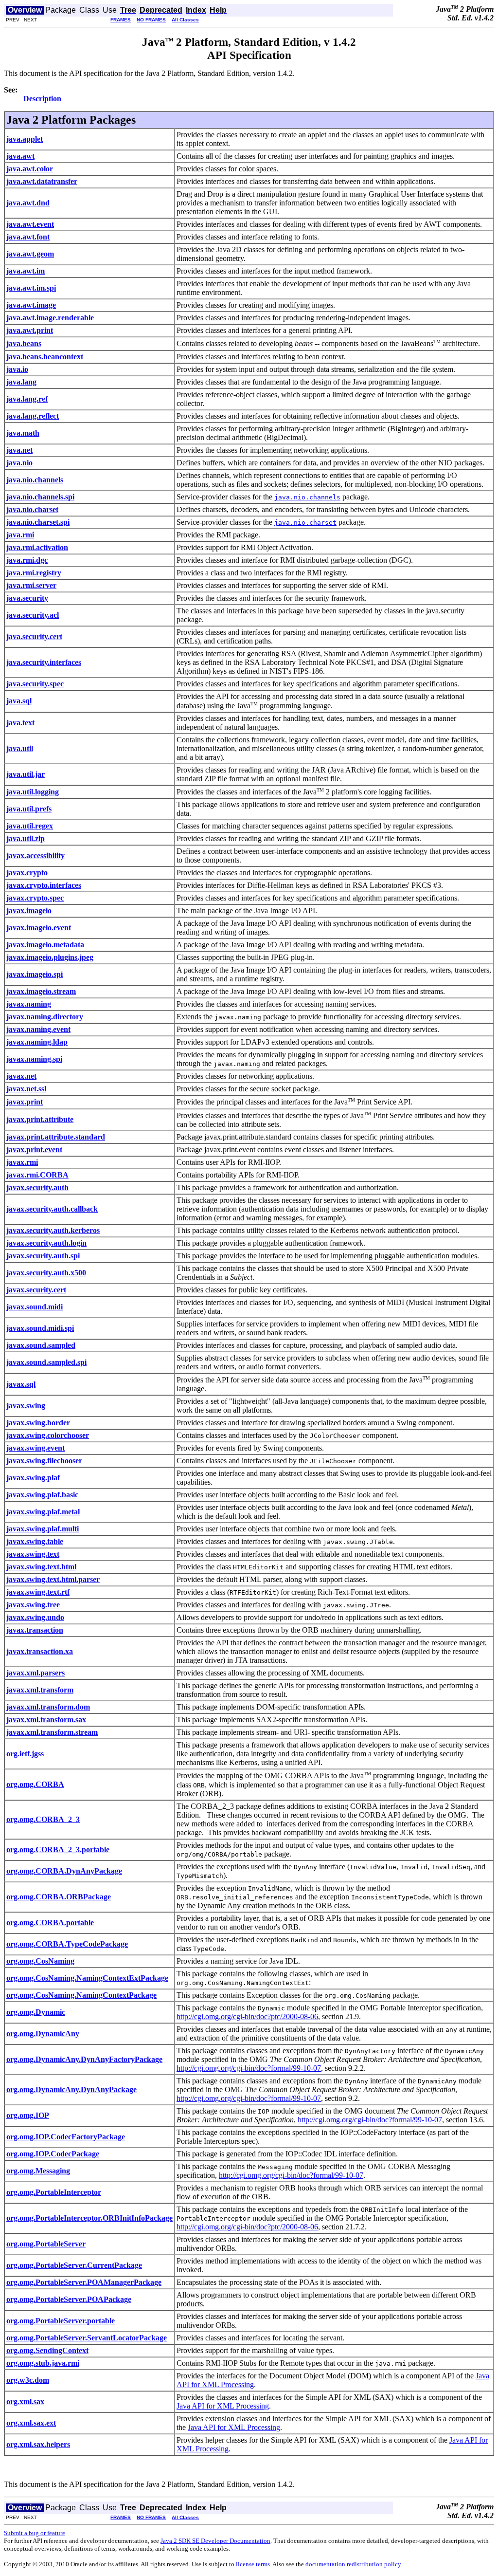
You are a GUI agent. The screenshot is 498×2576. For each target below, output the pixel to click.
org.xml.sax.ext (31, 2423)
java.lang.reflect (33, 416)
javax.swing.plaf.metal (43, 1512)
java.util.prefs (29, 809)
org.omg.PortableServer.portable (61, 2321)
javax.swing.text (33, 1554)
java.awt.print (30, 330)
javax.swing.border (38, 1423)
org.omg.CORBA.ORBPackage (59, 1897)
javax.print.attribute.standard (56, 1137)
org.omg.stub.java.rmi (43, 2363)
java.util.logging (33, 792)
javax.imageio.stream (41, 991)
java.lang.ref (27, 399)
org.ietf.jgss (25, 1754)
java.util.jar (26, 774)
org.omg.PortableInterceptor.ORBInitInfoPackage (89, 2218)
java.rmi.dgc (27, 560)
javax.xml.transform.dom (48, 1707)
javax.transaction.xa (40, 1651)
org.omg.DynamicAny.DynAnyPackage (71, 2089)
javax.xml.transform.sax (46, 1720)
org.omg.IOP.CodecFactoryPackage (66, 2137)
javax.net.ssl (26, 1089)
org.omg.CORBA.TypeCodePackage (67, 1944)
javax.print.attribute (40, 1119)
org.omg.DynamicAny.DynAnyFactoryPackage (84, 2059)
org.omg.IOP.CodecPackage (53, 2154)
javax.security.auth (37, 1187)
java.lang (21, 382)
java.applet (25, 139)
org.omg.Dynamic (36, 2012)
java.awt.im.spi (31, 288)
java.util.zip (26, 838)
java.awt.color (30, 169)
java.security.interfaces (44, 662)
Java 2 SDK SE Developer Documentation (215, 2541)
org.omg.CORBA (35, 1784)
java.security (27, 598)
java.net (19, 450)
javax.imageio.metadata (45, 945)
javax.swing (26, 1406)
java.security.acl (33, 615)
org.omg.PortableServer (46, 2244)
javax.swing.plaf (33, 1478)
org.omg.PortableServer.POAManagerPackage (84, 2282)
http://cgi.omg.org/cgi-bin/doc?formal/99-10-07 (249, 2068)
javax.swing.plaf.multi (43, 1529)
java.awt (20, 156)
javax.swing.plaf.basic (42, 1495)
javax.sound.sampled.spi (46, 1362)
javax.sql (21, 1384)
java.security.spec (35, 684)
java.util (20, 748)
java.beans (24, 343)
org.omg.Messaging (38, 2171)
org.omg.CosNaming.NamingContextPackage (81, 1995)
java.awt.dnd (28, 203)
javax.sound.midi (35, 1307)
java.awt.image (31, 305)
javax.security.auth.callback (52, 1209)
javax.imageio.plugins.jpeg (50, 957)
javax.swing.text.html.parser (53, 1579)
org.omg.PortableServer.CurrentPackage (74, 2265)
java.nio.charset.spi (38, 522)
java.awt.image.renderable (50, 318)
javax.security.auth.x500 (46, 1273)
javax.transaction (35, 1630)
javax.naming (29, 1004)
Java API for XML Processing (223, 2406)
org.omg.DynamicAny (43, 2033)
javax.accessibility (36, 856)
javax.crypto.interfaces (44, 885)
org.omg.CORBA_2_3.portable (58, 1849)
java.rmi (20, 535)
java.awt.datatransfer (42, 181)
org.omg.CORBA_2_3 (43, 1819)
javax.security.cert (36, 1290)
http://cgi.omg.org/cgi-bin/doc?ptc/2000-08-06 (247, 2016)
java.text (20, 723)
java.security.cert (34, 636)
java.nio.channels (35, 480)
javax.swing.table (35, 1541)
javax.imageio (29, 911)
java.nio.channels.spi (40, 497)
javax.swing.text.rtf (38, 1592)
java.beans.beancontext (45, 357)
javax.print (25, 1102)
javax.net (21, 1076)
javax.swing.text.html (41, 1567)
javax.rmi (22, 1162)
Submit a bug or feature (35, 2533)
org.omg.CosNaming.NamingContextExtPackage (87, 1978)
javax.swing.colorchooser (48, 1435)
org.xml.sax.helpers (38, 2444)
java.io (17, 369)
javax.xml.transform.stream (52, 1732)
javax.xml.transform (40, 1690)
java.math (23, 433)
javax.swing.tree (33, 1605)
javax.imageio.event (39, 928)
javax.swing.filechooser (44, 1461)
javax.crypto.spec (35, 898)
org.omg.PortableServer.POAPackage (69, 2299)
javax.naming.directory (45, 1017)
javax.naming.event (38, 1029)
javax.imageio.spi (35, 974)
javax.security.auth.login (46, 1243)
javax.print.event (34, 1150)
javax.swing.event (36, 1448)
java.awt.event (30, 224)
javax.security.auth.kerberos (53, 1230)
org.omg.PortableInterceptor (54, 2192)
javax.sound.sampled (41, 1345)
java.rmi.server (31, 585)
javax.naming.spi (34, 1059)
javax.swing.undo (35, 1617)
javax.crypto (27, 873)
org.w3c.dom (28, 2380)
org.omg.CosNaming (40, 1961)
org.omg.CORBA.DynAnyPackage (64, 1871)
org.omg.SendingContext (47, 2350)
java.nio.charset (32, 509)
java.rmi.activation (37, 547)
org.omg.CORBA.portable (50, 1923)
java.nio (19, 463)
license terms (253, 2564)
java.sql (19, 701)
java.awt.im (26, 271)
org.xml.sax (25, 2401)
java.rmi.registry (34, 573)
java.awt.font (28, 237)
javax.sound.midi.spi (40, 1328)
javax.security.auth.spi (43, 1256)
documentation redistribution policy (353, 2564)
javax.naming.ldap (37, 1042)
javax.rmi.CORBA (37, 1175)
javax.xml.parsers (36, 1673)
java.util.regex (30, 826)
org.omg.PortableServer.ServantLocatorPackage (87, 2338)
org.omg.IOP (28, 2115)
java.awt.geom (30, 254)
